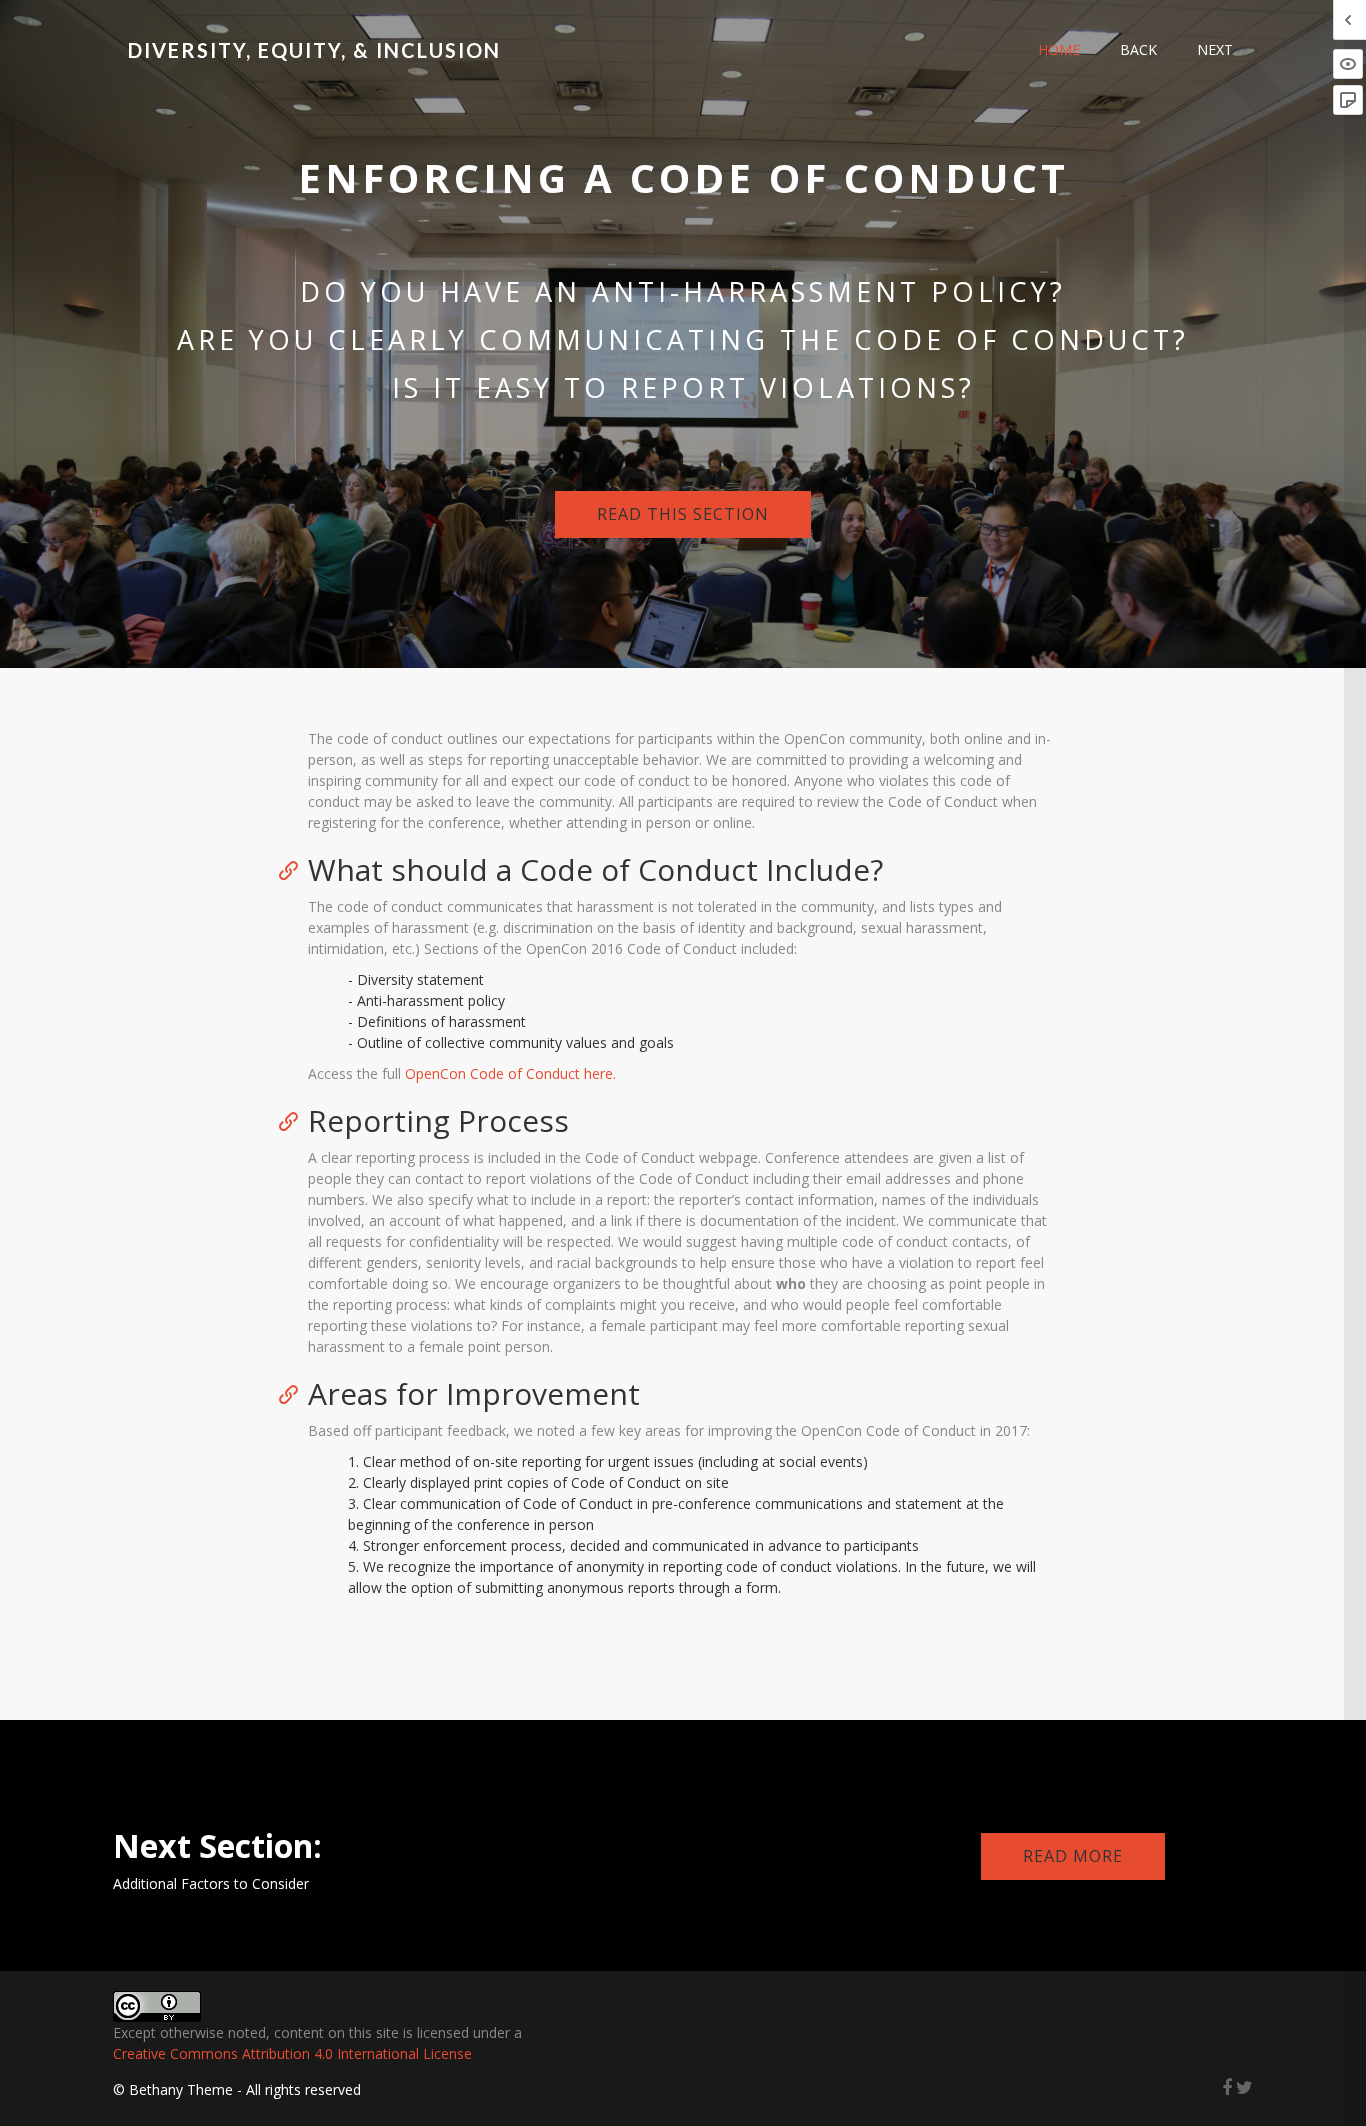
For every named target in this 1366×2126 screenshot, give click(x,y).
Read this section (683, 514)
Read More (1073, 1856)
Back (1138, 49)
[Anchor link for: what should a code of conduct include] (295, 869)
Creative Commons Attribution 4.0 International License (292, 2053)
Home (1059, 49)
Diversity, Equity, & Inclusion (314, 50)
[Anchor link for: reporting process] (295, 1120)
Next (1215, 49)
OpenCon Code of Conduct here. (510, 1073)
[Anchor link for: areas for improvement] (295, 1393)
